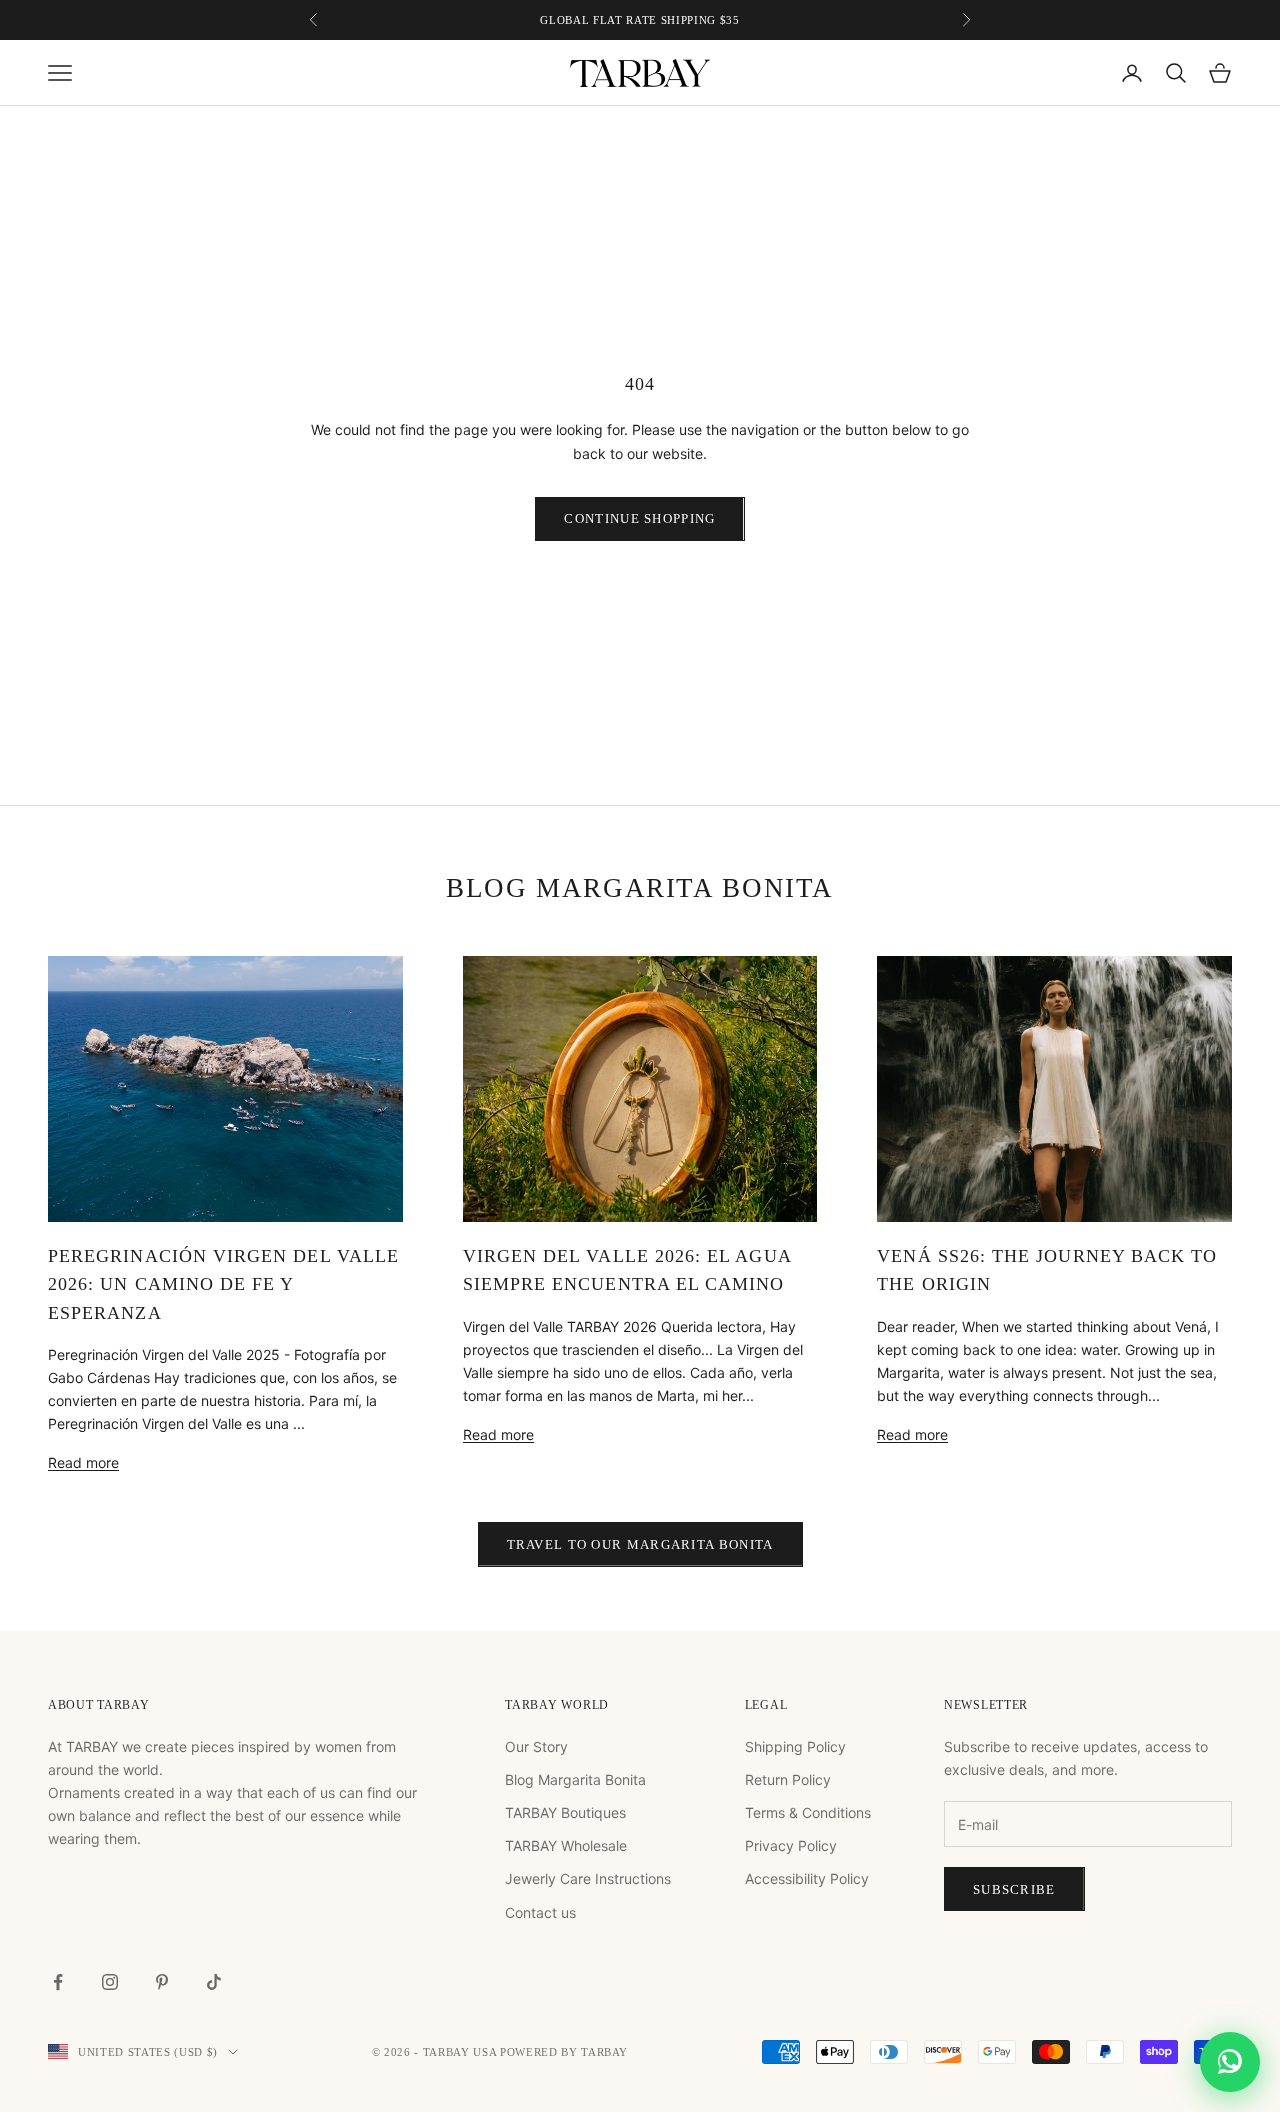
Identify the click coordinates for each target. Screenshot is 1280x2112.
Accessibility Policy (807, 1878)
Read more (83, 1462)
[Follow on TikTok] (214, 1982)
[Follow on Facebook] (58, 1982)
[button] (1230, 2058)
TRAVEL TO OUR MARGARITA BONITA (640, 1544)
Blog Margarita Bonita (575, 1779)
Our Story (536, 1746)
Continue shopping (639, 518)
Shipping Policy (795, 1746)
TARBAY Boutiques (565, 1812)
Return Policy (788, 1779)
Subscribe (1014, 1889)
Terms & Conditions (808, 1812)
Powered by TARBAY (564, 2052)
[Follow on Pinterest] (162, 1982)
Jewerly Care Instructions (588, 1878)
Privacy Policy (791, 1845)
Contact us (540, 1912)
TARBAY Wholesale (566, 1845)
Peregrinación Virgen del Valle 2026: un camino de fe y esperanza (223, 1284)
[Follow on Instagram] (110, 1982)
